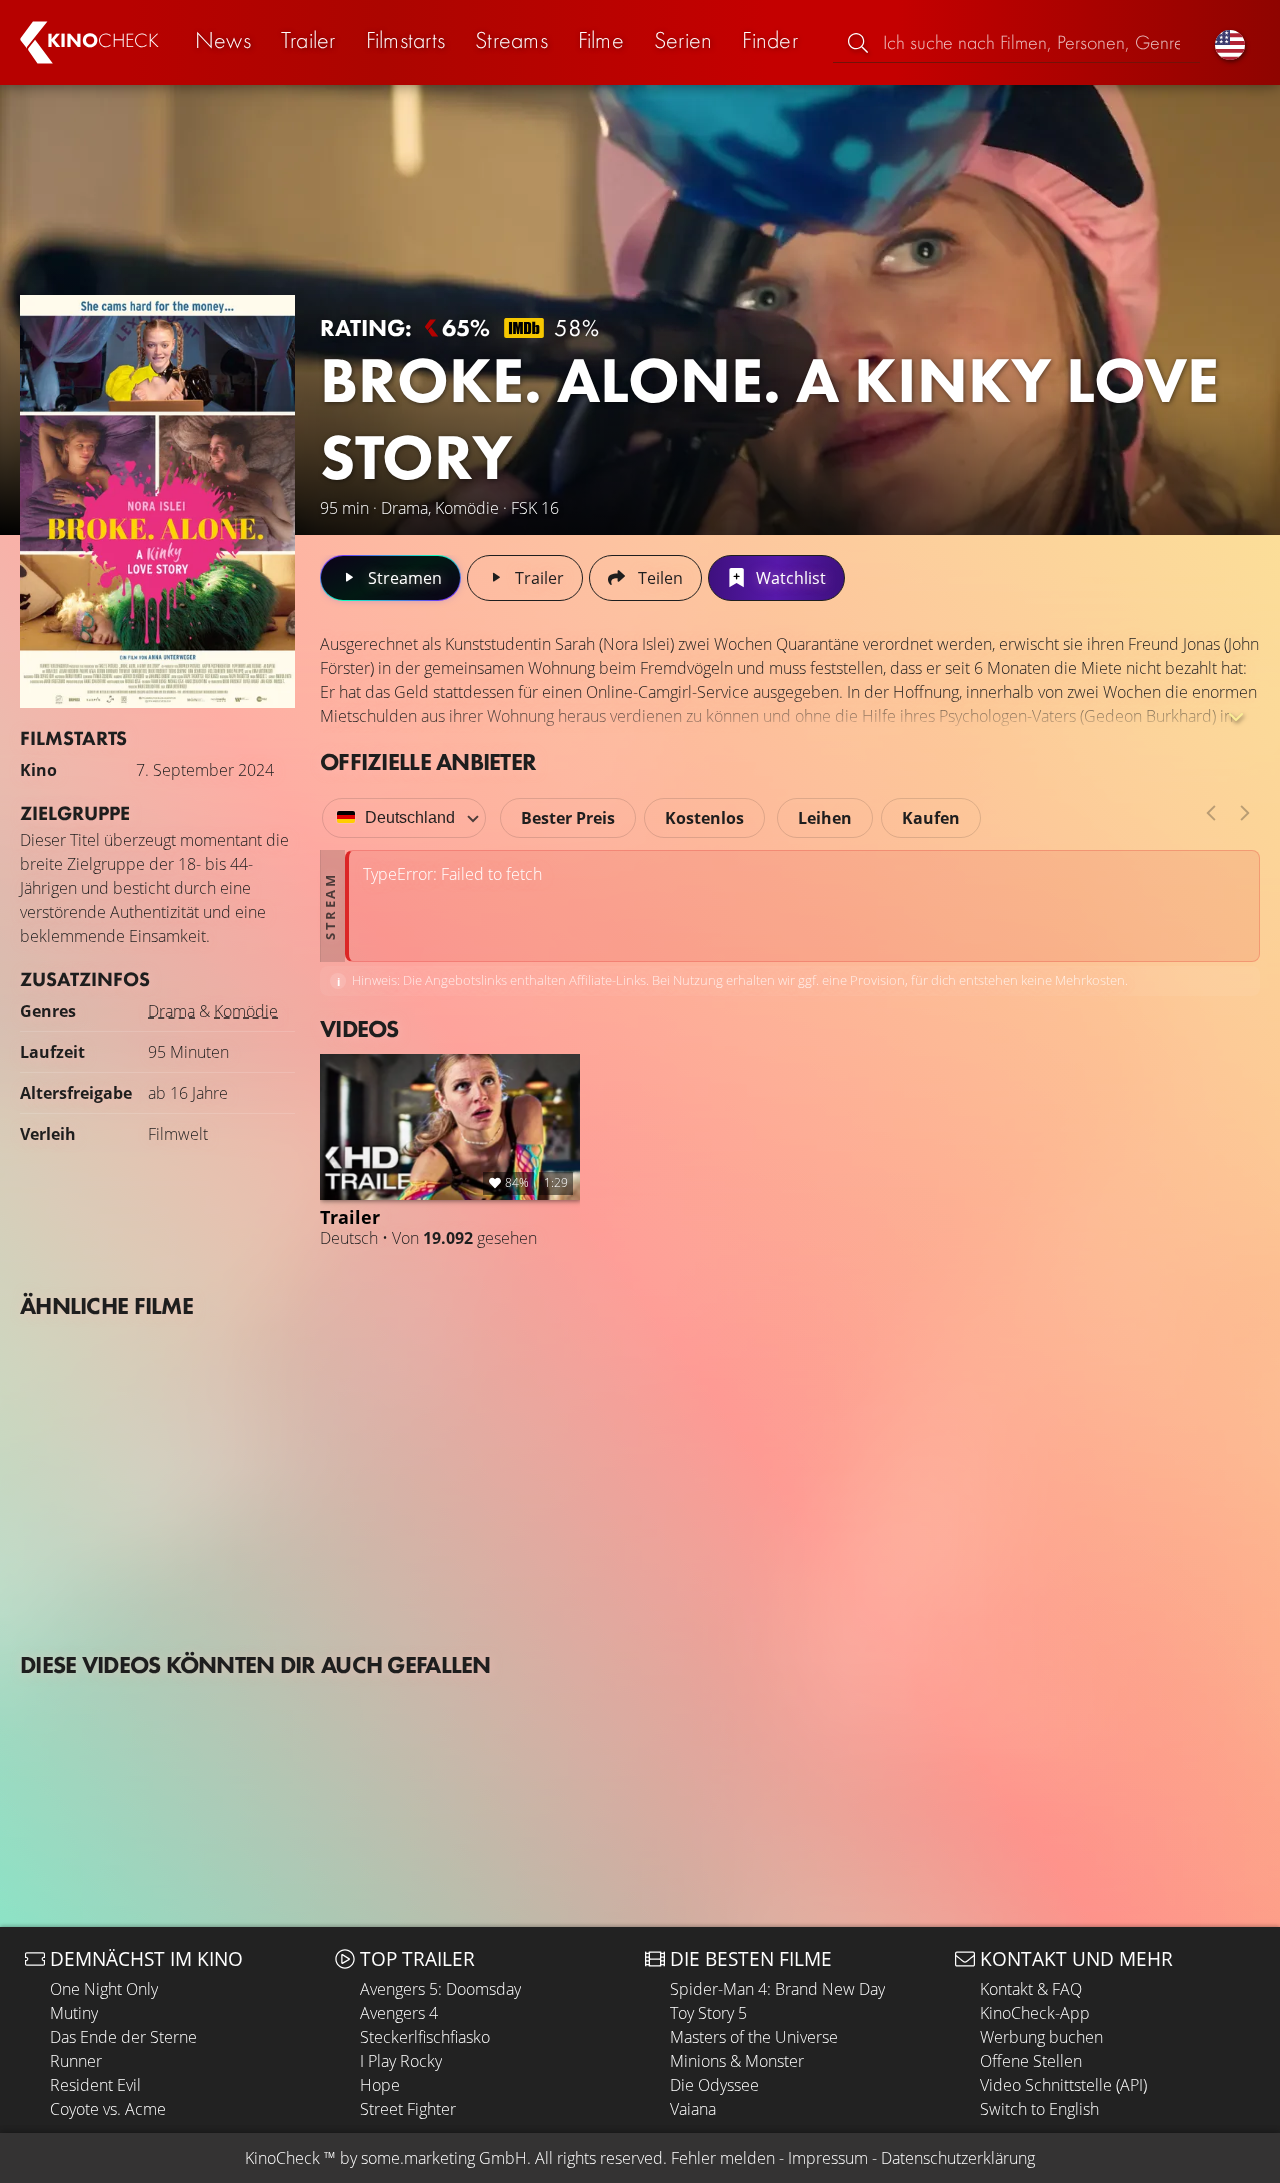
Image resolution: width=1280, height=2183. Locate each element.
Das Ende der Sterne (123, 2037)
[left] (1211, 813)
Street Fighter (408, 2109)
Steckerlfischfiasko (425, 2037)
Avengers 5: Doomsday (440, 1989)
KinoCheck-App (1035, 2013)
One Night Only (104, 1989)
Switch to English (1039, 2109)
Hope (380, 2085)
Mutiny (74, 2013)
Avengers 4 (399, 2013)
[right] (1245, 813)
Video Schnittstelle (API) (1063, 2085)
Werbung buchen (1041, 2037)
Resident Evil (95, 2085)
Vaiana (693, 2109)
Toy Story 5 (708, 2013)
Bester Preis (568, 818)
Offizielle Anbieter (428, 761)
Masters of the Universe (754, 2037)
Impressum (828, 2158)
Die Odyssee (714, 2085)
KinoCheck (282, 2158)
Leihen (825, 818)
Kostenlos (704, 818)
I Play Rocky (401, 2061)
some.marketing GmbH (444, 2158)
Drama (171, 1011)
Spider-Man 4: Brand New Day (777, 1989)
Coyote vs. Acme (108, 2109)
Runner (76, 2061)
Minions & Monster (737, 2061)
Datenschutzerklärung (958, 2158)
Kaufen (931, 818)
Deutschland (410, 817)
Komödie (246, 1011)
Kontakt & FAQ (1031, 1989)
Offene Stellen (1031, 2061)
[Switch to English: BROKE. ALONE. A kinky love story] (1230, 42)
